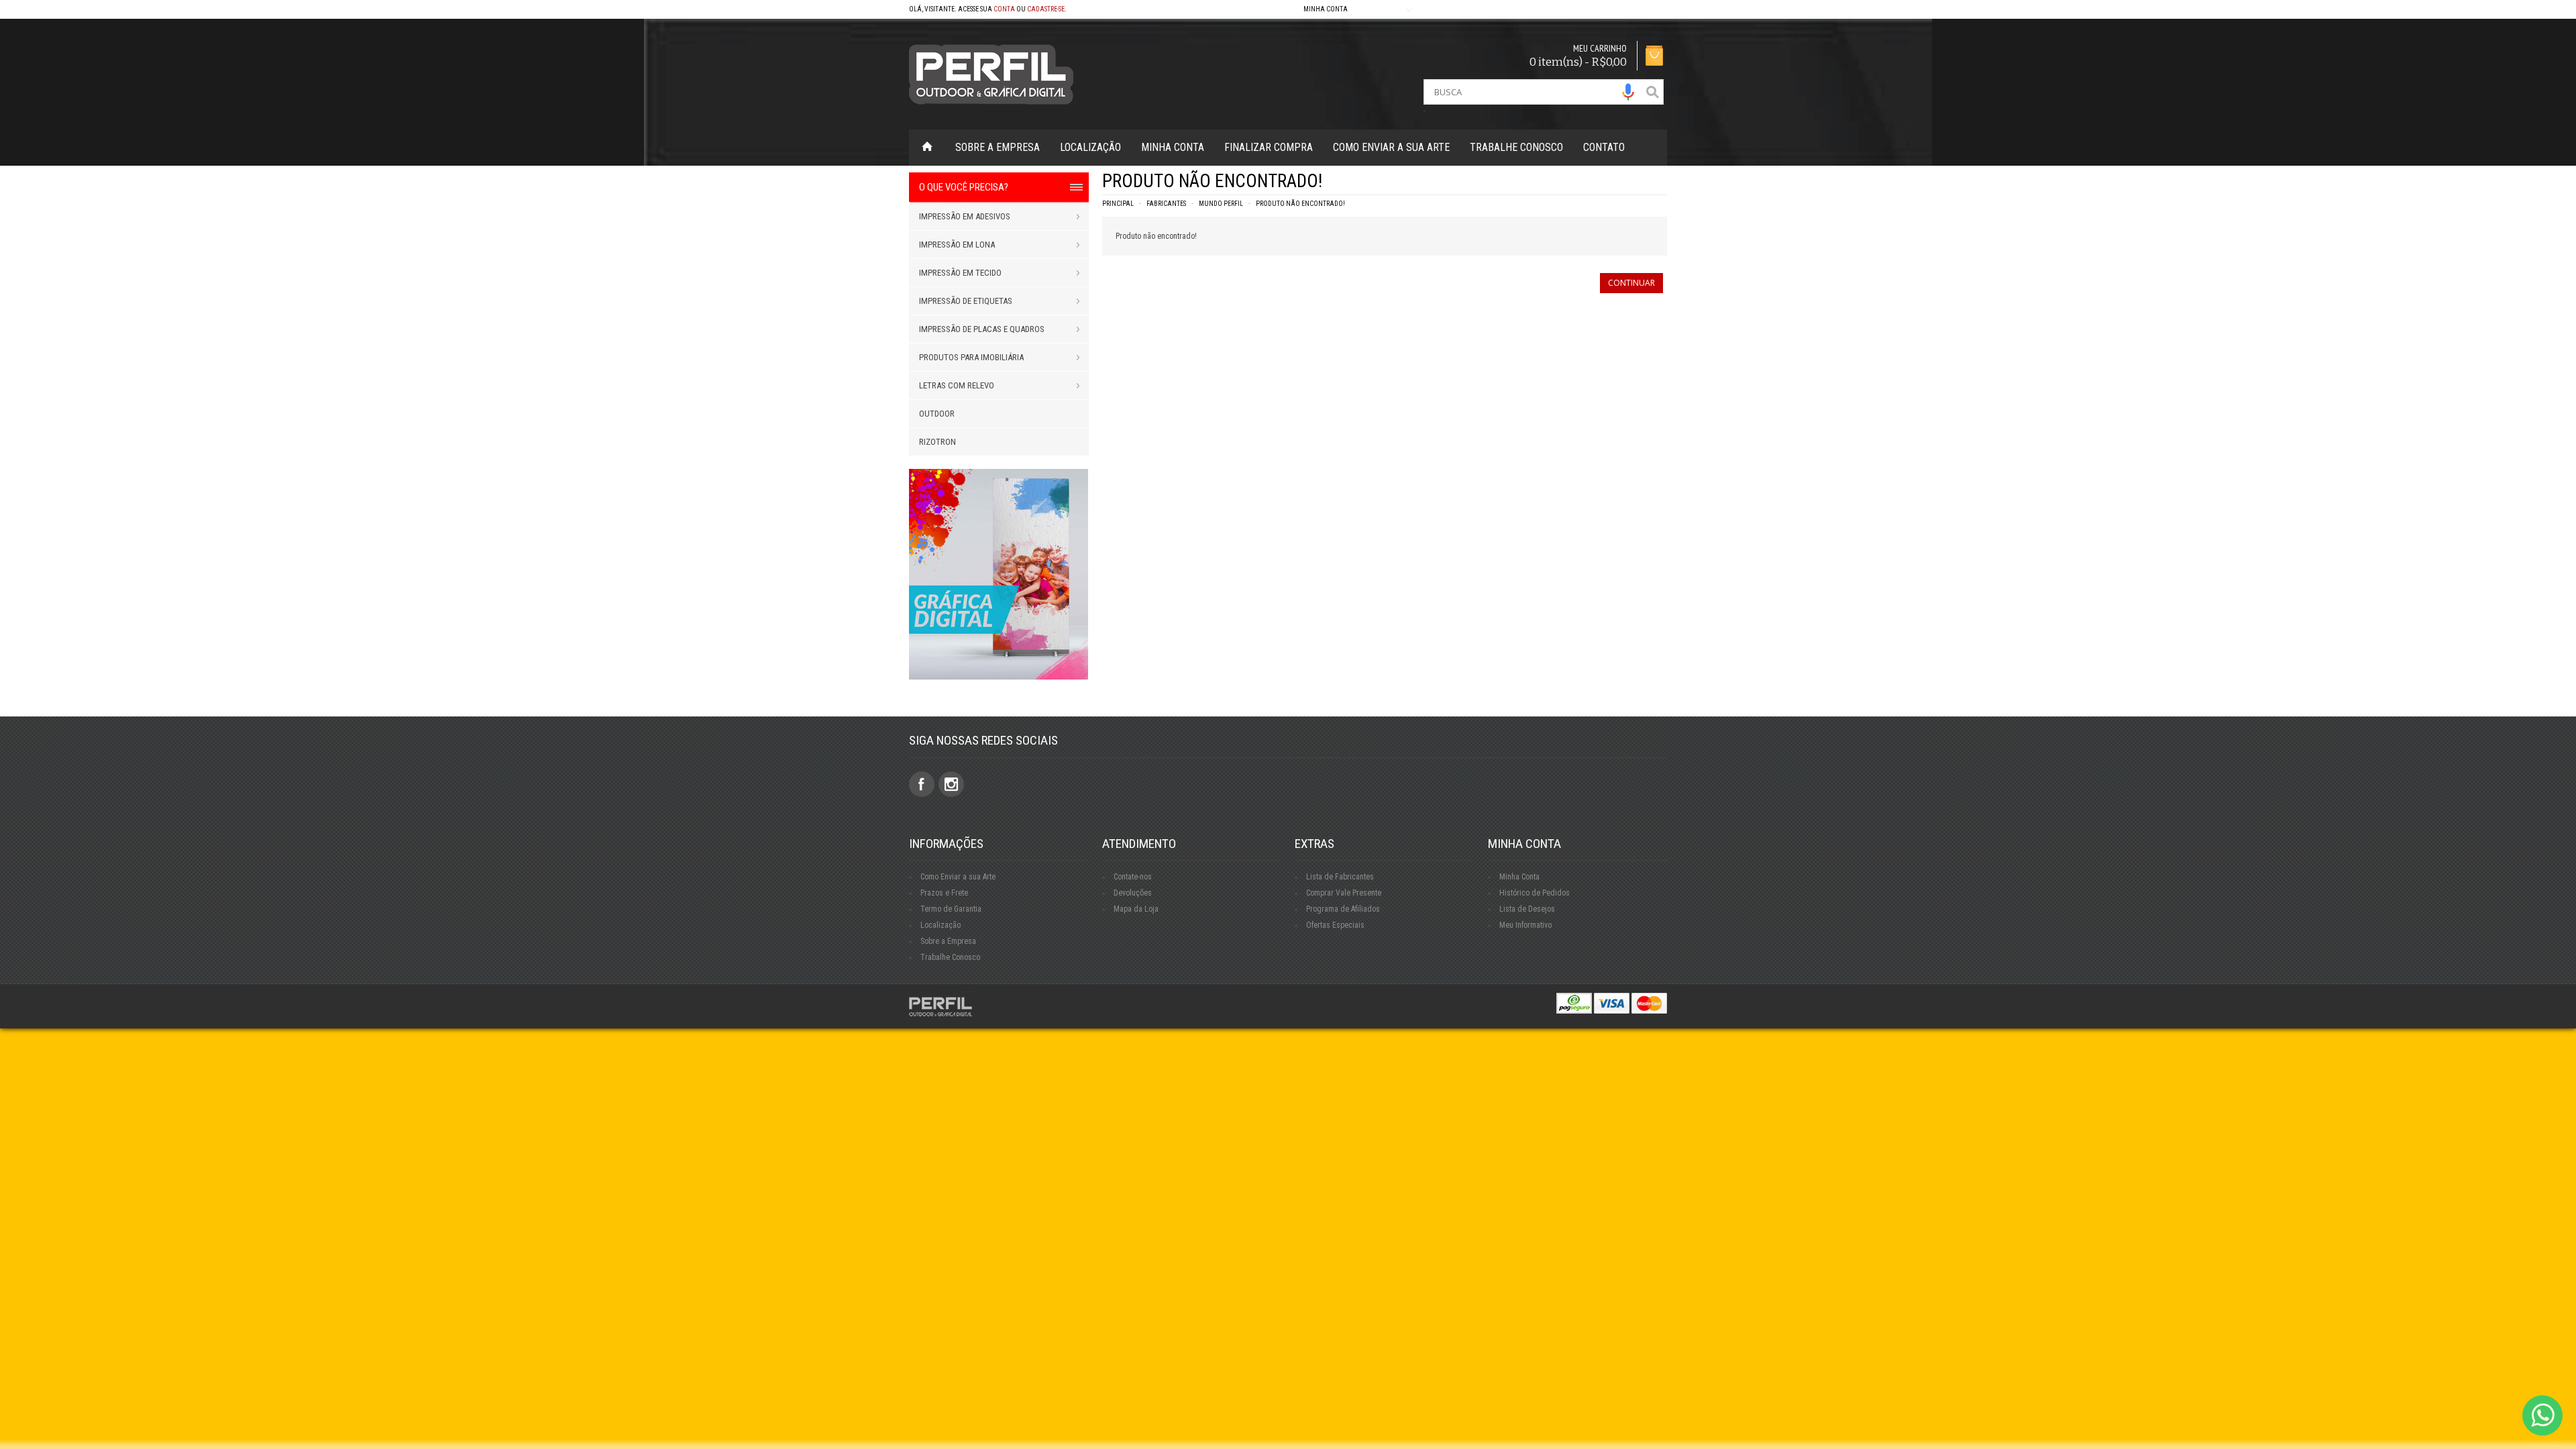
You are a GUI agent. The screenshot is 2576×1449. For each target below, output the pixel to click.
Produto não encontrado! (1300, 204)
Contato (1604, 147)
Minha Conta (1173, 147)
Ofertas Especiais (1335, 925)
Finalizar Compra (1269, 147)
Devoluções (1133, 893)
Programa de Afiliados (1343, 909)
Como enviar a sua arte (1391, 147)
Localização (1090, 147)
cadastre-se (1046, 9)
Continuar (1631, 283)
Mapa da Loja (1136, 909)
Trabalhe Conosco (1516, 147)
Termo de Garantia (951, 909)
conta (1004, 9)
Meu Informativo (1525, 925)
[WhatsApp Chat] (2542, 1415)
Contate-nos (1133, 877)
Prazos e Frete (944, 893)
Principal (1118, 204)
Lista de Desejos (1527, 909)
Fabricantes (1166, 204)
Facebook (922, 784)
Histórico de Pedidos (1535, 893)
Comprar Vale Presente (1344, 893)
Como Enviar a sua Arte (958, 877)
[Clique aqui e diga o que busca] (1628, 92)
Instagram (951, 784)
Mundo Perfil (1221, 204)
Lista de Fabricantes (1340, 877)
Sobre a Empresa (998, 147)
